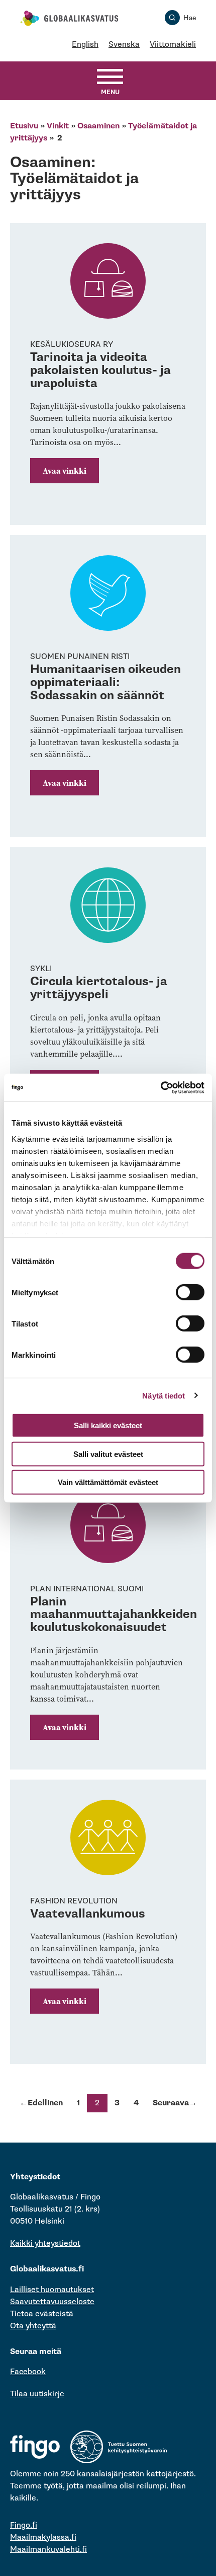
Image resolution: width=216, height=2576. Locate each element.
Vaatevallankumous (88, 1914)
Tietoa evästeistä (42, 2314)
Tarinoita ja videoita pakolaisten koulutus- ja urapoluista (100, 370)
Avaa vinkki (65, 471)
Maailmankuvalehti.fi (48, 2550)
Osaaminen (98, 126)
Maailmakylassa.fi (43, 2537)
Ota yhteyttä (33, 2326)
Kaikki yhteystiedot (45, 2243)
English (85, 45)
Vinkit (58, 126)
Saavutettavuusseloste (52, 2302)
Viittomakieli (173, 45)
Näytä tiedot (164, 1395)
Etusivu (24, 126)
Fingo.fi (24, 2525)
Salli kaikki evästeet (108, 1425)
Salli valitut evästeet (108, 1454)
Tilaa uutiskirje (37, 2394)
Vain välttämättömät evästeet (108, 1482)
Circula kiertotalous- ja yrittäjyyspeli (99, 988)
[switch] (190, 1292)
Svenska (124, 45)
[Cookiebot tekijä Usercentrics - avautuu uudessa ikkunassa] (160, 1087)
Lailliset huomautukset (52, 2290)
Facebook (28, 2372)
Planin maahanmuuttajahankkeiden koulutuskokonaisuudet (114, 1614)
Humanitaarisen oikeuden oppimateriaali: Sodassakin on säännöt (105, 682)
